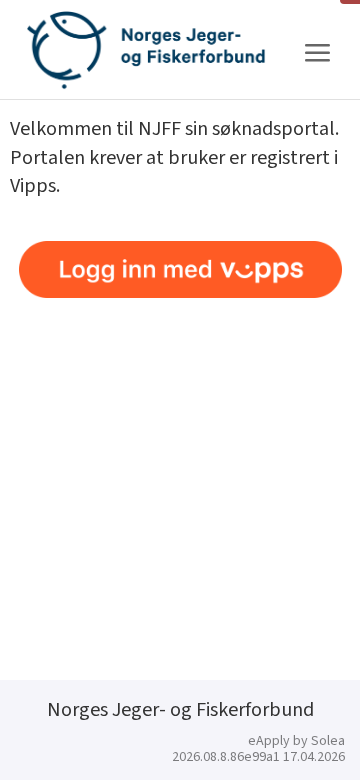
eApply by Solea (296, 741)
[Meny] (317, 53)
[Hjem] (146, 50)
